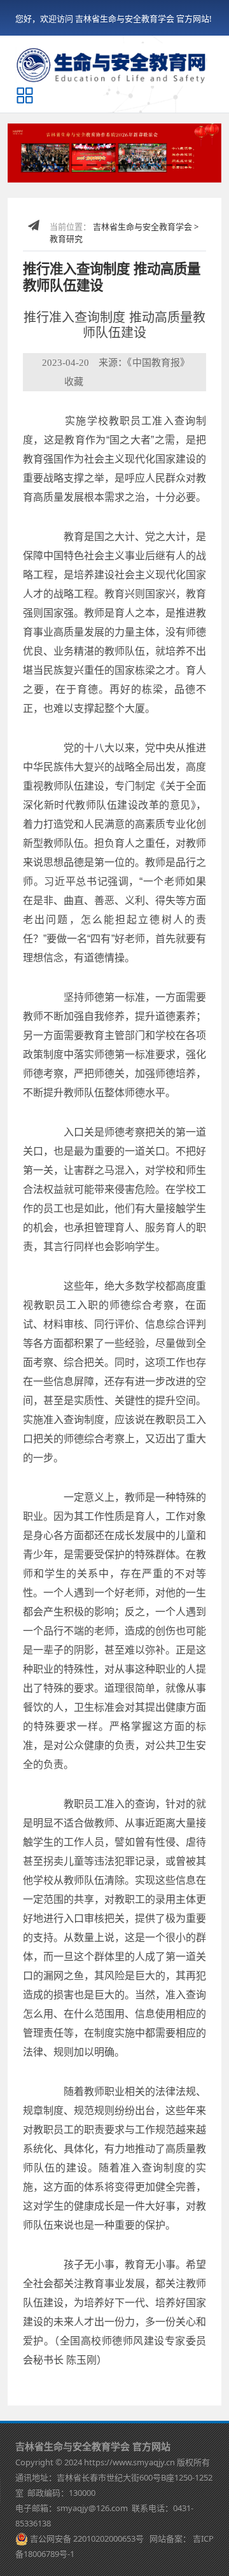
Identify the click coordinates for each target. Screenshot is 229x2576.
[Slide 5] (107, 165)
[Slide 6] (122, 165)
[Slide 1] (47, 165)
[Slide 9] (167, 165)
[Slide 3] (77, 165)
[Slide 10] (182, 165)
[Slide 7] (137, 165)
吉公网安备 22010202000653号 (87, 2538)
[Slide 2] (62, 165)
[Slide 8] (152, 165)
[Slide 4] (92, 165)
